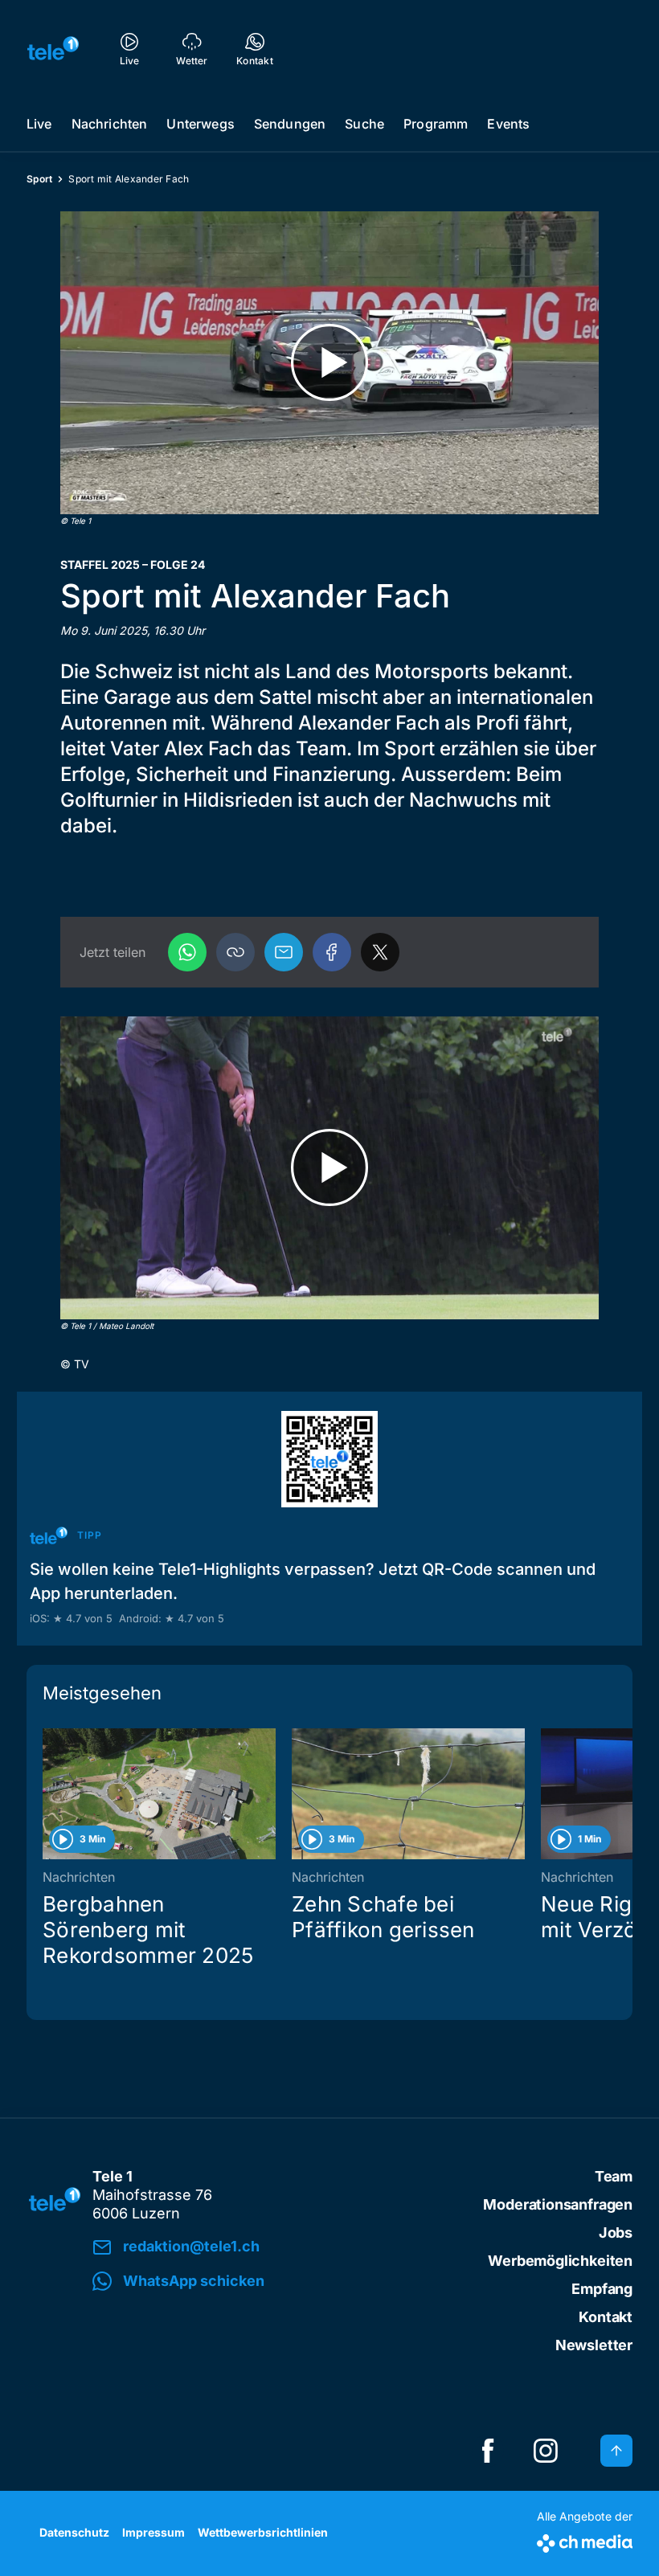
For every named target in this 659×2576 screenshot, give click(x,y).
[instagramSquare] (546, 2451)
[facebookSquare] (488, 2451)
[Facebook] (332, 952)
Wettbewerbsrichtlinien (263, 2532)
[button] (235, 952)
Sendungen (290, 124)
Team (614, 2176)
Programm (436, 124)
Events (508, 124)
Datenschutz (74, 2532)
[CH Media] (585, 2540)
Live (39, 124)
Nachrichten (110, 124)
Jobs (616, 2233)
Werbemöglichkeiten (560, 2261)
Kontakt (606, 2317)
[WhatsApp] (187, 952)
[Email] (284, 952)
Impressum (153, 2532)
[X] (380, 952)
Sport (39, 179)
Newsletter (594, 2345)
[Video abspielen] (329, 363)
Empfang (602, 2289)
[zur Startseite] (53, 48)
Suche (364, 124)
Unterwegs (200, 124)
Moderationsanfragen (558, 2204)
